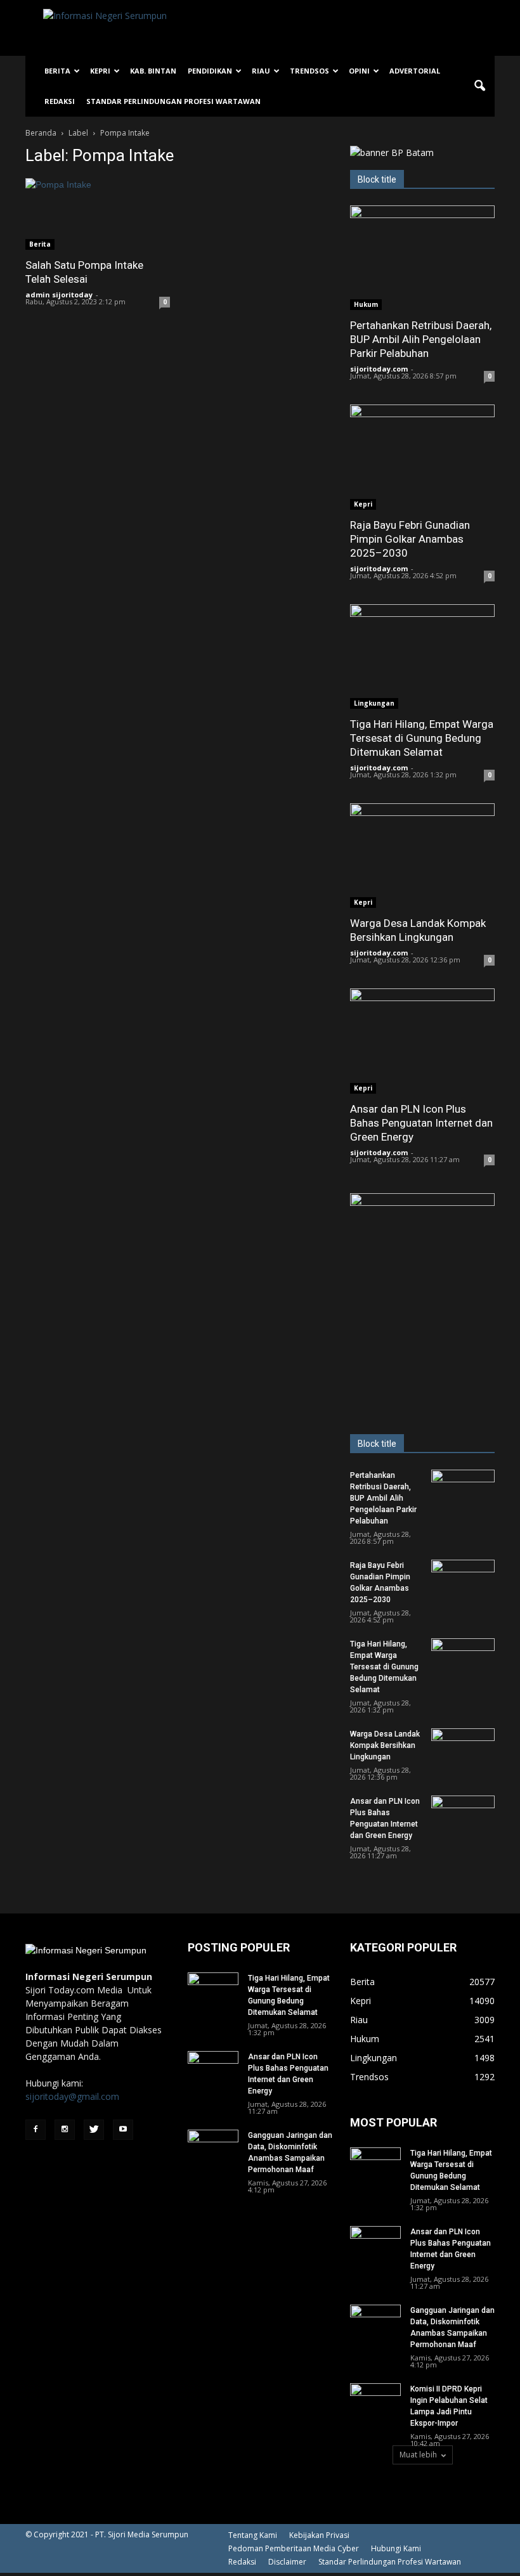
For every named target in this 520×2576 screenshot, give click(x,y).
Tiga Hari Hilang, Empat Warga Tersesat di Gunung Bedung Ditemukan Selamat (422, 738)
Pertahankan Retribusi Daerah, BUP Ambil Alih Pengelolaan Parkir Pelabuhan (421, 339)
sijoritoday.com (379, 369)
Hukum (366, 304)
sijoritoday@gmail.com (72, 2096)
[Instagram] (65, 2130)
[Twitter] (94, 2130)
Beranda (41, 133)
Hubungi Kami (396, 2548)
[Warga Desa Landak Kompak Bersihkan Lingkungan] (422, 856)
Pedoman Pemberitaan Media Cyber (294, 2548)
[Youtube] (123, 2130)
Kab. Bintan (153, 71)
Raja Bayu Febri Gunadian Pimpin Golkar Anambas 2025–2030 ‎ (410, 539)
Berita (57, 71)
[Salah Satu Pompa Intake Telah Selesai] (98, 214)
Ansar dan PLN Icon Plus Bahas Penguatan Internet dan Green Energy (421, 1123)
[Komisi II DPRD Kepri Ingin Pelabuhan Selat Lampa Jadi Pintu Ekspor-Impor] (375, 2401)
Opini (359, 71)
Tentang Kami (253, 2535)
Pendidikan (210, 71)
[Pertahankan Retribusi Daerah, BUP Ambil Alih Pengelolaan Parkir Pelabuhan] (422, 258)
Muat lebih (418, 2455)
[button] (479, 86)
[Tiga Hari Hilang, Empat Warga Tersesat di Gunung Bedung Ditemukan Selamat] (422, 657)
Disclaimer (287, 2562)
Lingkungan (374, 703)
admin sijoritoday (59, 294)
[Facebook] (36, 2130)
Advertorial (415, 71)
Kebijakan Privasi (319, 2535)
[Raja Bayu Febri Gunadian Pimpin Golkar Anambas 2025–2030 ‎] (422, 457)
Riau (261, 71)
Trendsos (309, 71)
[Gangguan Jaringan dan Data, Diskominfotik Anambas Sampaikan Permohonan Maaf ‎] (213, 2147)
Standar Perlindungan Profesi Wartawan (173, 101)
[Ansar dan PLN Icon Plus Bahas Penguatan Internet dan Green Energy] (422, 1041)
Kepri (100, 71)
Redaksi (60, 101)
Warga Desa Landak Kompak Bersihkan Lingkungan (385, 1745)
